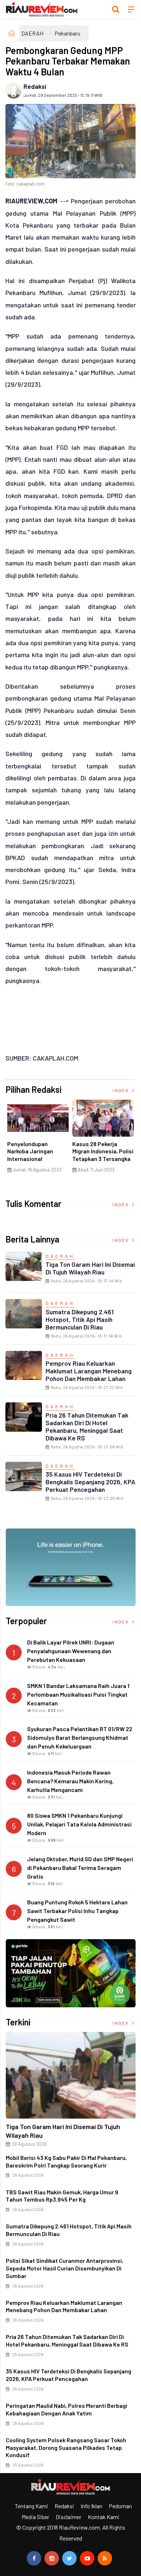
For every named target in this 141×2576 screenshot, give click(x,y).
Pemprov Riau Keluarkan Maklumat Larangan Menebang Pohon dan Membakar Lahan (89, 1371)
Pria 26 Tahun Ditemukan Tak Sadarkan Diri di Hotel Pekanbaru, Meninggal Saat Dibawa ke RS (87, 1426)
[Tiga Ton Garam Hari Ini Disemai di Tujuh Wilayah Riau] (71, 2075)
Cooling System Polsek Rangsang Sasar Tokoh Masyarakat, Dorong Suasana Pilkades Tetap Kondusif (66, 2448)
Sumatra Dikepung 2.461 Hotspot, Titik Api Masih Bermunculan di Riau (80, 1319)
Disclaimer (69, 2517)
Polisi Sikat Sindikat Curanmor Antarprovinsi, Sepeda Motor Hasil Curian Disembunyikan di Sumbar (65, 2268)
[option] (38, 1139)
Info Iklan (91, 2506)
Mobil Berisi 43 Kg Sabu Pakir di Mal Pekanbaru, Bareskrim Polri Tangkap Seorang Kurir (66, 2161)
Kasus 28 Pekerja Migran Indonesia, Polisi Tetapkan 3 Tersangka (103, 1151)
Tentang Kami (31, 2506)
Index (121, 1090)
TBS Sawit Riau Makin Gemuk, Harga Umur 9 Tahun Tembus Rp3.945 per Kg (62, 2196)
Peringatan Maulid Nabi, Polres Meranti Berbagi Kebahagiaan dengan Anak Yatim (67, 2409)
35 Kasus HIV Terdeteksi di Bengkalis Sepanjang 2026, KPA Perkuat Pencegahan (90, 1482)
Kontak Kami (104, 2517)
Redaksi (35, 86)
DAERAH (32, 33)
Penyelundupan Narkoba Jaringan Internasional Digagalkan (30, 1155)
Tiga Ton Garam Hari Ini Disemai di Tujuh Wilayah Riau (90, 1268)
